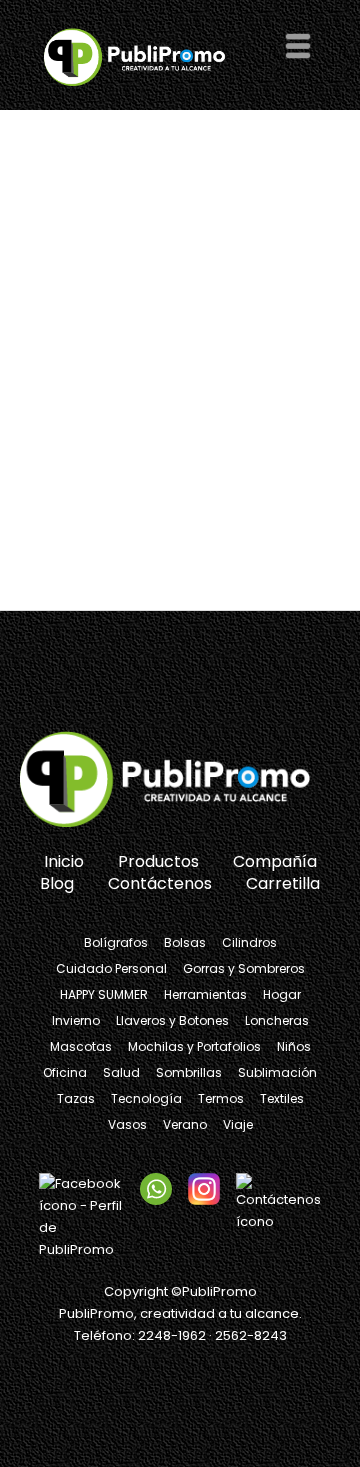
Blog (57, 883)
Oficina (65, 1072)
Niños (294, 1046)
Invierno (76, 1020)
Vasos (127, 1124)
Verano (185, 1124)
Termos (221, 1098)
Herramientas (205, 994)
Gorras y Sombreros (244, 968)
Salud (121, 1072)
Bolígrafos (116, 942)
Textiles (282, 1098)
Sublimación (277, 1072)
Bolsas (185, 942)
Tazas (76, 1098)
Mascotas (81, 1046)
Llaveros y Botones (172, 1020)
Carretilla (283, 883)
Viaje (238, 1124)
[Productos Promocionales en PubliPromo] (144, 56)
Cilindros (249, 942)
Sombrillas (189, 1072)
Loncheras (277, 1020)
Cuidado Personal (111, 968)
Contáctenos (160, 883)
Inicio (64, 861)
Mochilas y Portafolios (194, 1046)
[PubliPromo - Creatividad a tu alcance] (180, 781)
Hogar (282, 994)
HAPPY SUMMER (104, 994)
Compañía (275, 861)
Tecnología (146, 1098)
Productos (158, 861)
